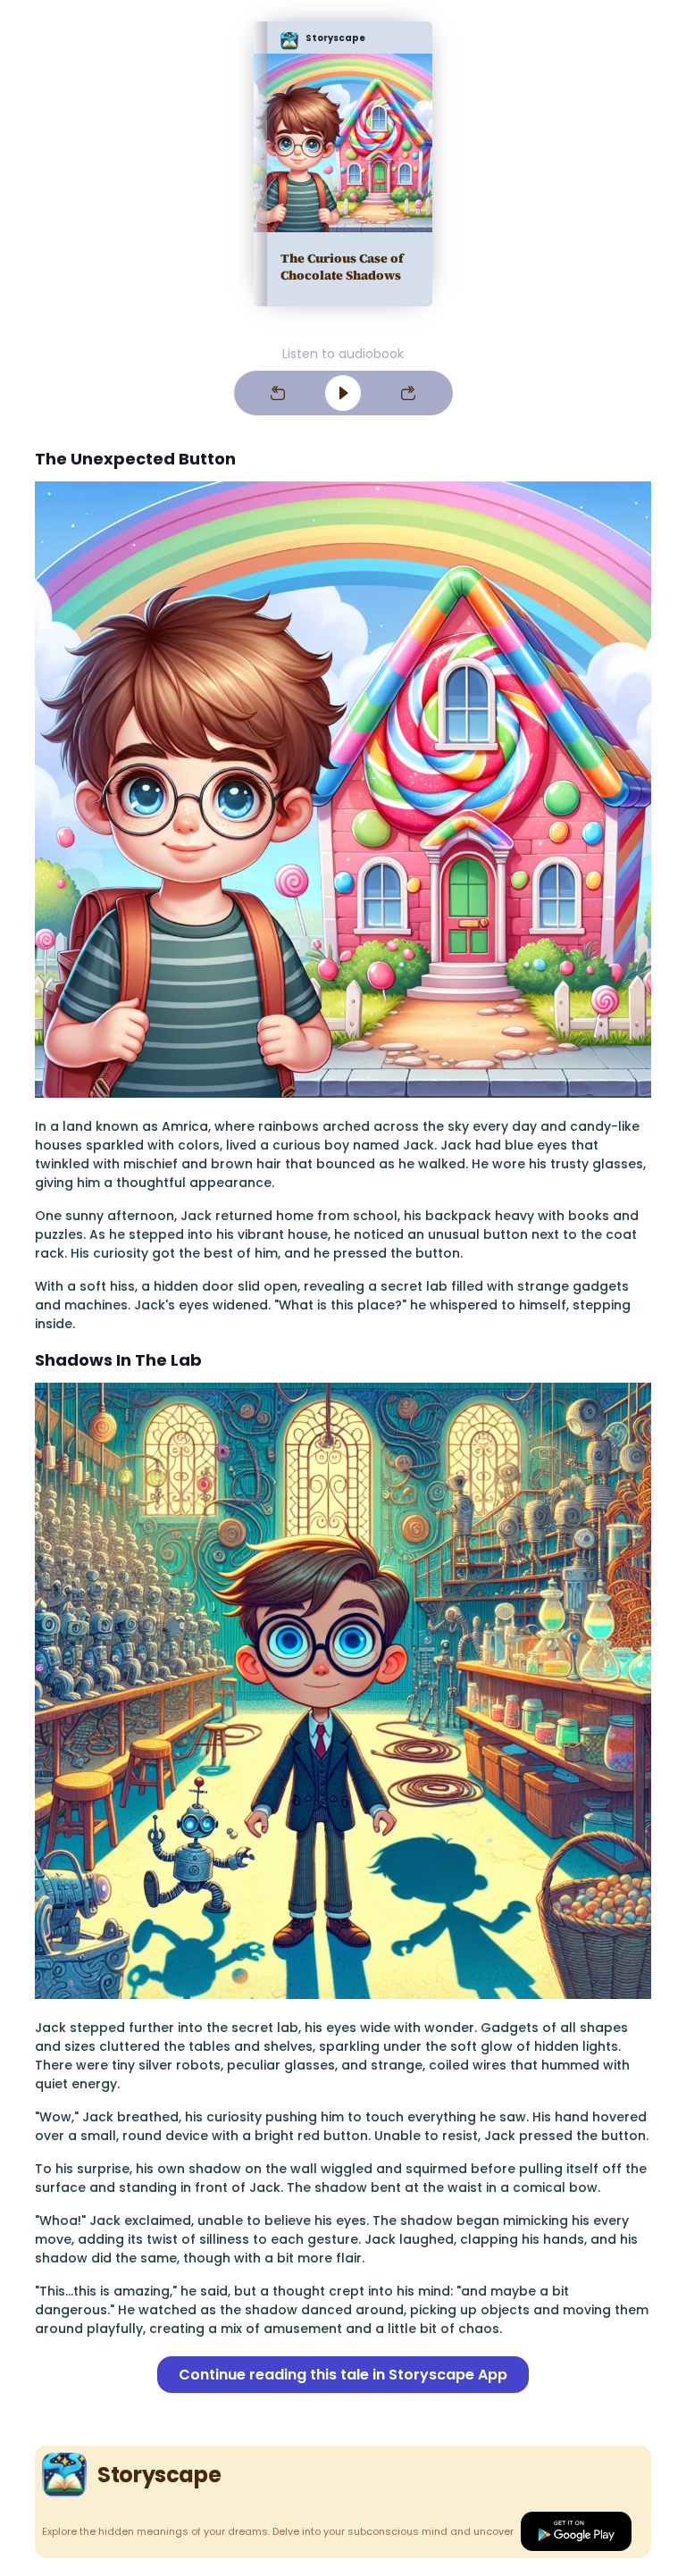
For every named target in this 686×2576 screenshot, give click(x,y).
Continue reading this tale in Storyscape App (343, 2375)
